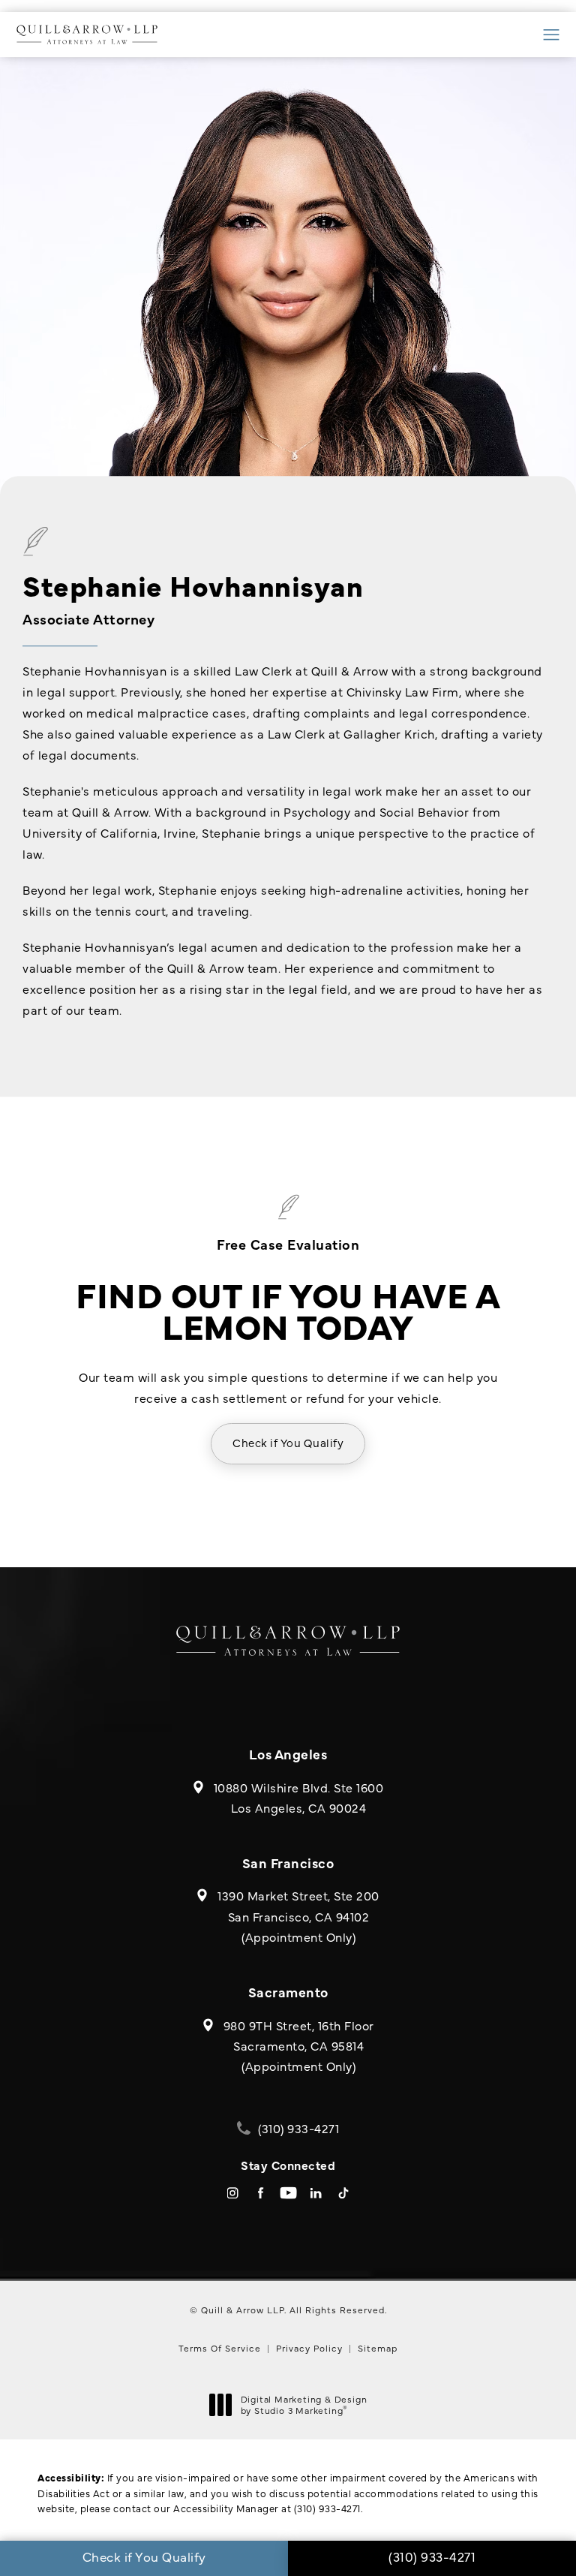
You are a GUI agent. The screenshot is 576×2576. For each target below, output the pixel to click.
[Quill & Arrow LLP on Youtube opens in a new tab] (288, 2193)
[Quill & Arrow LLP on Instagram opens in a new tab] (233, 2193)
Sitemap (378, 2348)
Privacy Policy (309, 2348)
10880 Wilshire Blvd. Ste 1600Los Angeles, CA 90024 (299, 1797)
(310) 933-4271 (327, 2508)
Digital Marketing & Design (304, 2405)
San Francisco (288, 1863)
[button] (552, 35)
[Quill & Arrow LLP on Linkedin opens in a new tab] (316, 2193)
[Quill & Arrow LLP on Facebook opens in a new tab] (261, 2193)
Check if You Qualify (288, 1442)
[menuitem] (233, 2193)
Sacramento (288, 1992)
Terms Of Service (220, 2348)
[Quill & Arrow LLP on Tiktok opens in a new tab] (344, 2193)
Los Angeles (288, 1754)
